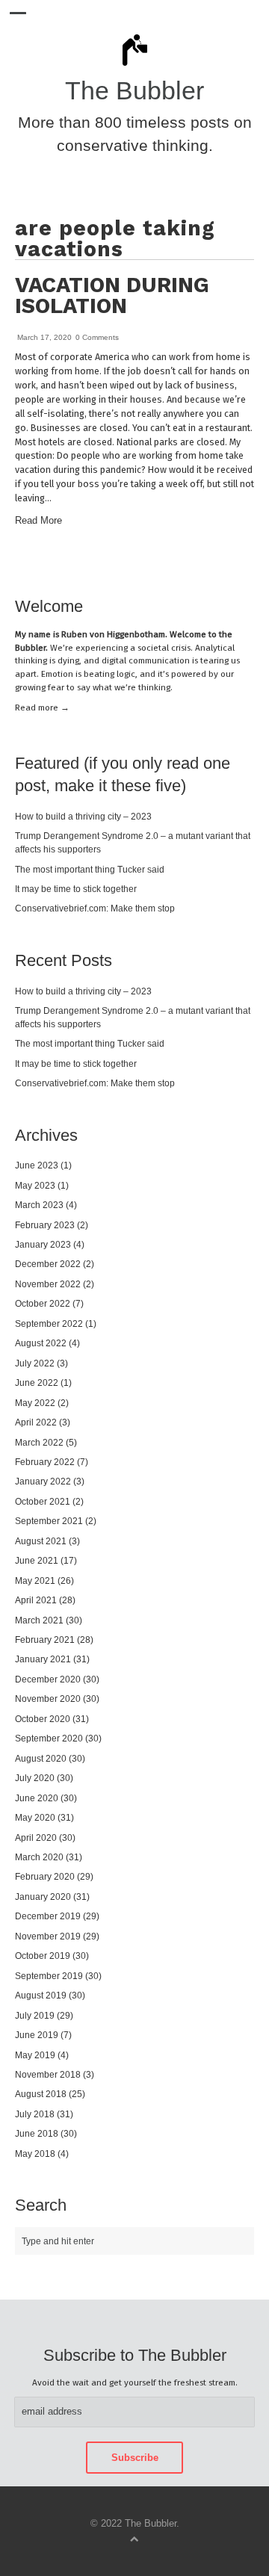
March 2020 (39, 1857)
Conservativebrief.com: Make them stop (95, 908)
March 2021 (39, 1620)
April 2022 (36, 1422)
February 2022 (45, 1462)
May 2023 (35, 1185)
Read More (38, 521)
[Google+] (251, 564)
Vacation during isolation (112, 295)
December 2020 (48, 1679)
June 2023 (37, 1165)
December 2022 (48, 1264)
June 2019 (37, 2035)
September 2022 (49, 1323)
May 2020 (35, 1817)
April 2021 (36, 1600)
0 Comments (97, 337)
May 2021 (35, 1580)
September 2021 (49, 1521)
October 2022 (43, 1303)
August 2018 (41, 2094)
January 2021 (43, 1659)
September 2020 (49, 1738)
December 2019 (48, 1916)
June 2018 (37, 2133)
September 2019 (49, 1976)
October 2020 (43, 1719)
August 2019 (41, 1995)
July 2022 (35, 1363)
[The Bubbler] (134, 65)
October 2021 (43, 1501)
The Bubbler (134, 91)
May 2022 (35, 1403)
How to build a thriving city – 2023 (83, 816)
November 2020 (48, 1699)
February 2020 (45, 1876)
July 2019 (35, 2015)
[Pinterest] (227, 564)
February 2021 (45, 1640)
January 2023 (43, 1244)
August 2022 (41, 1343)
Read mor (42, 708)
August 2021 (41, 1541)
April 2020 (36, 1837)
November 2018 (48, 2074)
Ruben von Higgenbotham (113, 634)
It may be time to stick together (76, 889)
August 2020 (41, 1758)
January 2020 (43, 1897)
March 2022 (39, 1442)
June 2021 (37, 1560)
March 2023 (39, 1205)
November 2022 (48, 1284)
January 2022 (43, 1481)
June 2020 (37, 1798)
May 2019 (35, 2055)
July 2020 (35, 1778)
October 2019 (43, 1956)
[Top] (134, 2538)
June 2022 (37, 1383)
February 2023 (45, 1225)
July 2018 (35, 2114)
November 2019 (48, 1936)
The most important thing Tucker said (90, 869)
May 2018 (35, 2154)
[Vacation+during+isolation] (215, 564)
